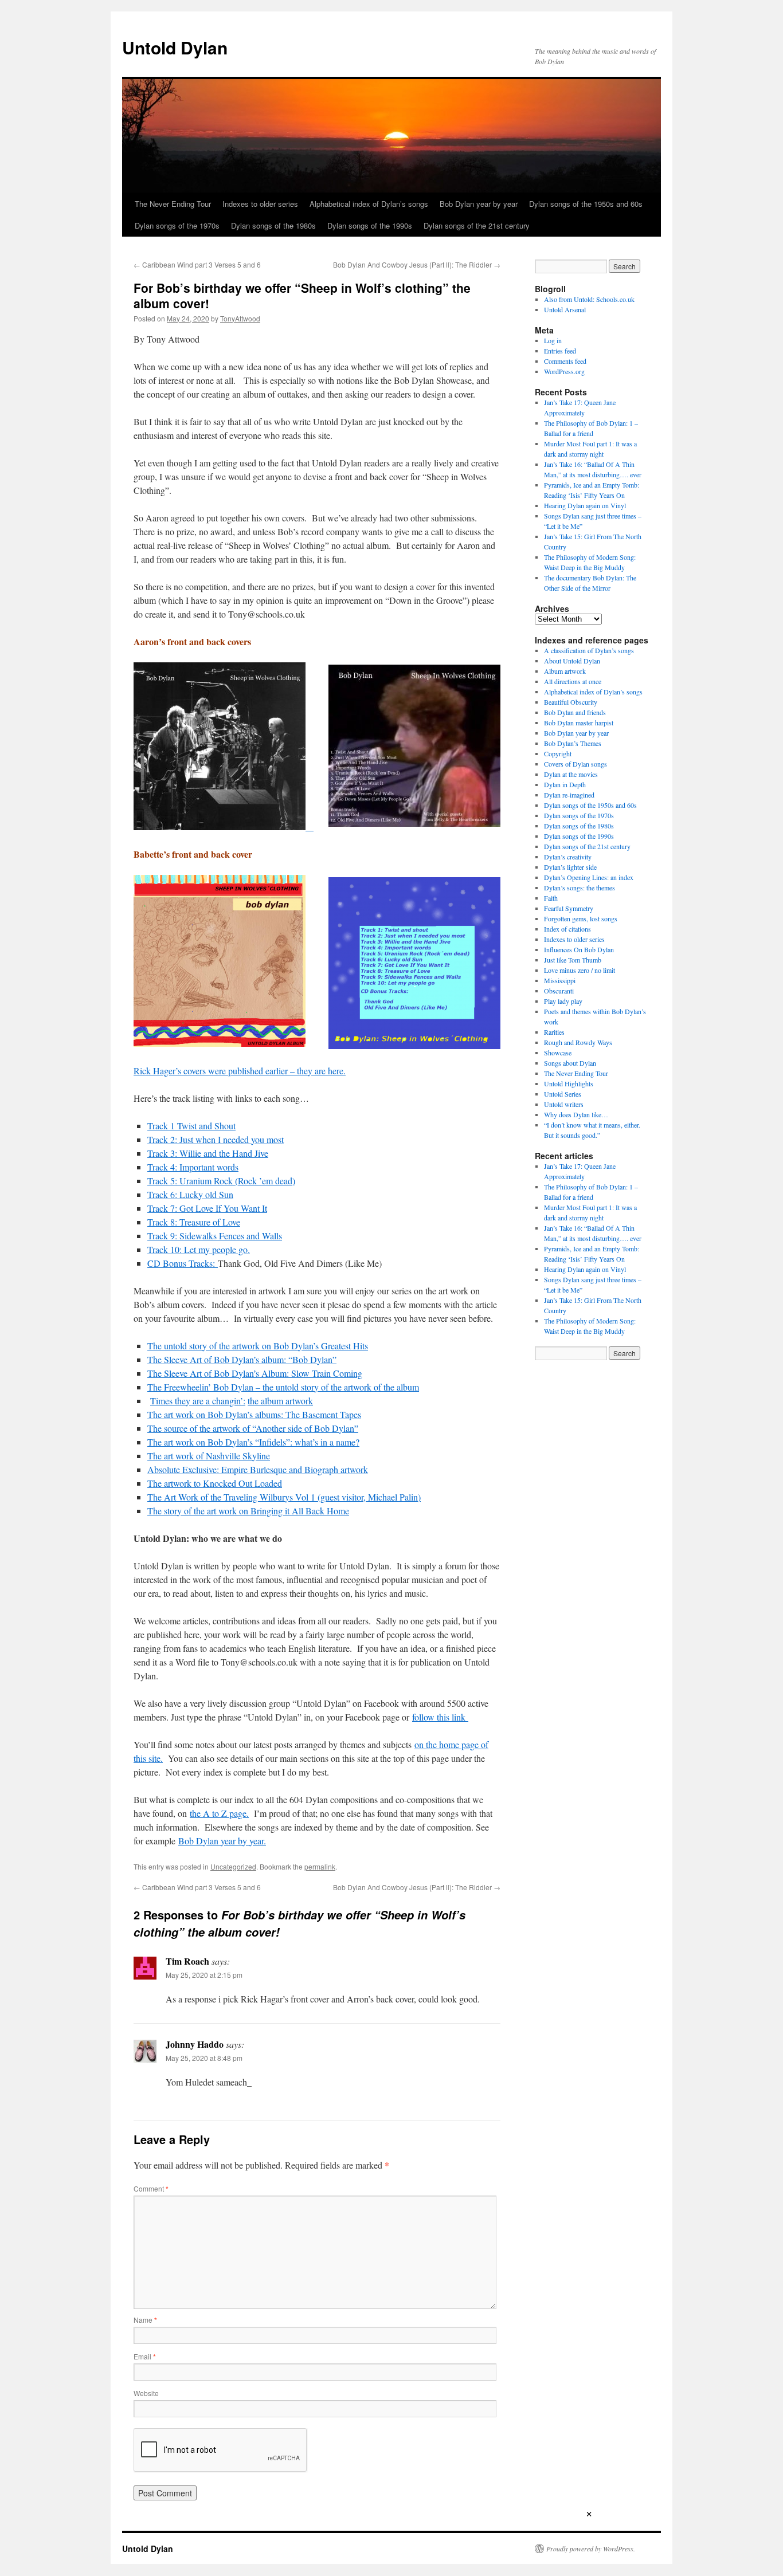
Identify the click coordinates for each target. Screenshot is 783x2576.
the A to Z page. (219, 1813)
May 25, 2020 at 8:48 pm (204, 2058)
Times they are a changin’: (198, 1401)
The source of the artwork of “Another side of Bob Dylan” (253, 1428)
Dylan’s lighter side (570, 867)
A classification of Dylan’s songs (589, 650)
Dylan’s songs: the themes (580, 888)
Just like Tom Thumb (573, 960)
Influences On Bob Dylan (579, 949)
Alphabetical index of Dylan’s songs (369, 204)
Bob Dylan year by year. (222, 1841)
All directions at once (573, 681)
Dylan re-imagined (569, 795)
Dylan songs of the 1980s (273, 225)
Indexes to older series (260, 204)
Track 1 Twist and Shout (191, 1126)
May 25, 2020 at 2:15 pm (204, 1975)
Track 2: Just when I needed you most (216, 1139)
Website (146, 2393)
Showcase (558, 1053)
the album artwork (280, 1401)
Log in (553, 340)
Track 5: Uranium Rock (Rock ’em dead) (221, 1181)
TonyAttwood (240, 318)
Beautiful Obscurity (571, 702)
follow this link (440, 1717)
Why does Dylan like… (576, 1114)
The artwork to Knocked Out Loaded (215, 1483)
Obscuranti (559, 991)
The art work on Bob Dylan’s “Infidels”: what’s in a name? (253, 1442)
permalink (320, 1866)
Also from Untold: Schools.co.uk (589, 299)
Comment (151, 2188)
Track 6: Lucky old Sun (190, 1194)
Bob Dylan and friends (575, 712)
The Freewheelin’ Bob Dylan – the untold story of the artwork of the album (283, 1387)
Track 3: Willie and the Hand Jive (208, 1153)
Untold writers (564, 1104)
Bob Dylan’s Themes (573, 743)
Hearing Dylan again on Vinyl (585, 505)
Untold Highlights (569, 1083)
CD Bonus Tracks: (183, 1263)
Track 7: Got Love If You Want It (207, 1208)
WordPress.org (564, 371)
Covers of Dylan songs (575, 764)
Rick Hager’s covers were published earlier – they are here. (240, 1071)
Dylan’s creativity (568, 857)
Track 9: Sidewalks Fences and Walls (215, 1236)
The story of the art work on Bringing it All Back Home (248, 1511)
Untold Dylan (175, 47)
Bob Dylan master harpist (579, 722)
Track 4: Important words (193, 1167)
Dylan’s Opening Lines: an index (589, 877)
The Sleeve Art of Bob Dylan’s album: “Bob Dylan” (242, 1359)
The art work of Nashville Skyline (209, 1456)
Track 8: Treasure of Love (194, 1222)
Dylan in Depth (565, 784)
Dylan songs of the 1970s (177, 225)
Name (145, 2320)
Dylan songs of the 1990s (370, 225)
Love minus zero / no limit (580, 970)
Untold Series (563, 1094)
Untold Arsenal (565, 309)
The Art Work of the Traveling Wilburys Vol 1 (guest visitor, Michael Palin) (284, 1497)
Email (145, 2356)
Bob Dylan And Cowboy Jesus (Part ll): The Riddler (417, 264)
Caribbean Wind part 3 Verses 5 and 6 (197, 264)
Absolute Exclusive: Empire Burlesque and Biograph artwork (258, 1469)
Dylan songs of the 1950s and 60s (586, 204)
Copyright (558, 753)
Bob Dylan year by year (479, 204)
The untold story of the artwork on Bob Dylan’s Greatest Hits (258, 1346)
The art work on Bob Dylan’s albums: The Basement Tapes (254, 1414)
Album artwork (565, 671)
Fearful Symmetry (569, 908)
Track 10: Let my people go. (199, 1249)
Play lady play (563, 1001)
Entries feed (560, 351)
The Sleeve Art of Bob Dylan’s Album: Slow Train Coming (255, 1373)
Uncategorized (233, 1866)
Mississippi (560, 980)
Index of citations (567, 929)
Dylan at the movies (571, 774)
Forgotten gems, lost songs (581, 918)
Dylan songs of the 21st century (477, 225)
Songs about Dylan (570, 1063)
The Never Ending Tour (173, 204)
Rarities (554, 1032)
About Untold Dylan (572, 661)
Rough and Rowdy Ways (578, 1042)
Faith (551, 898)
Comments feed (565, 361)
